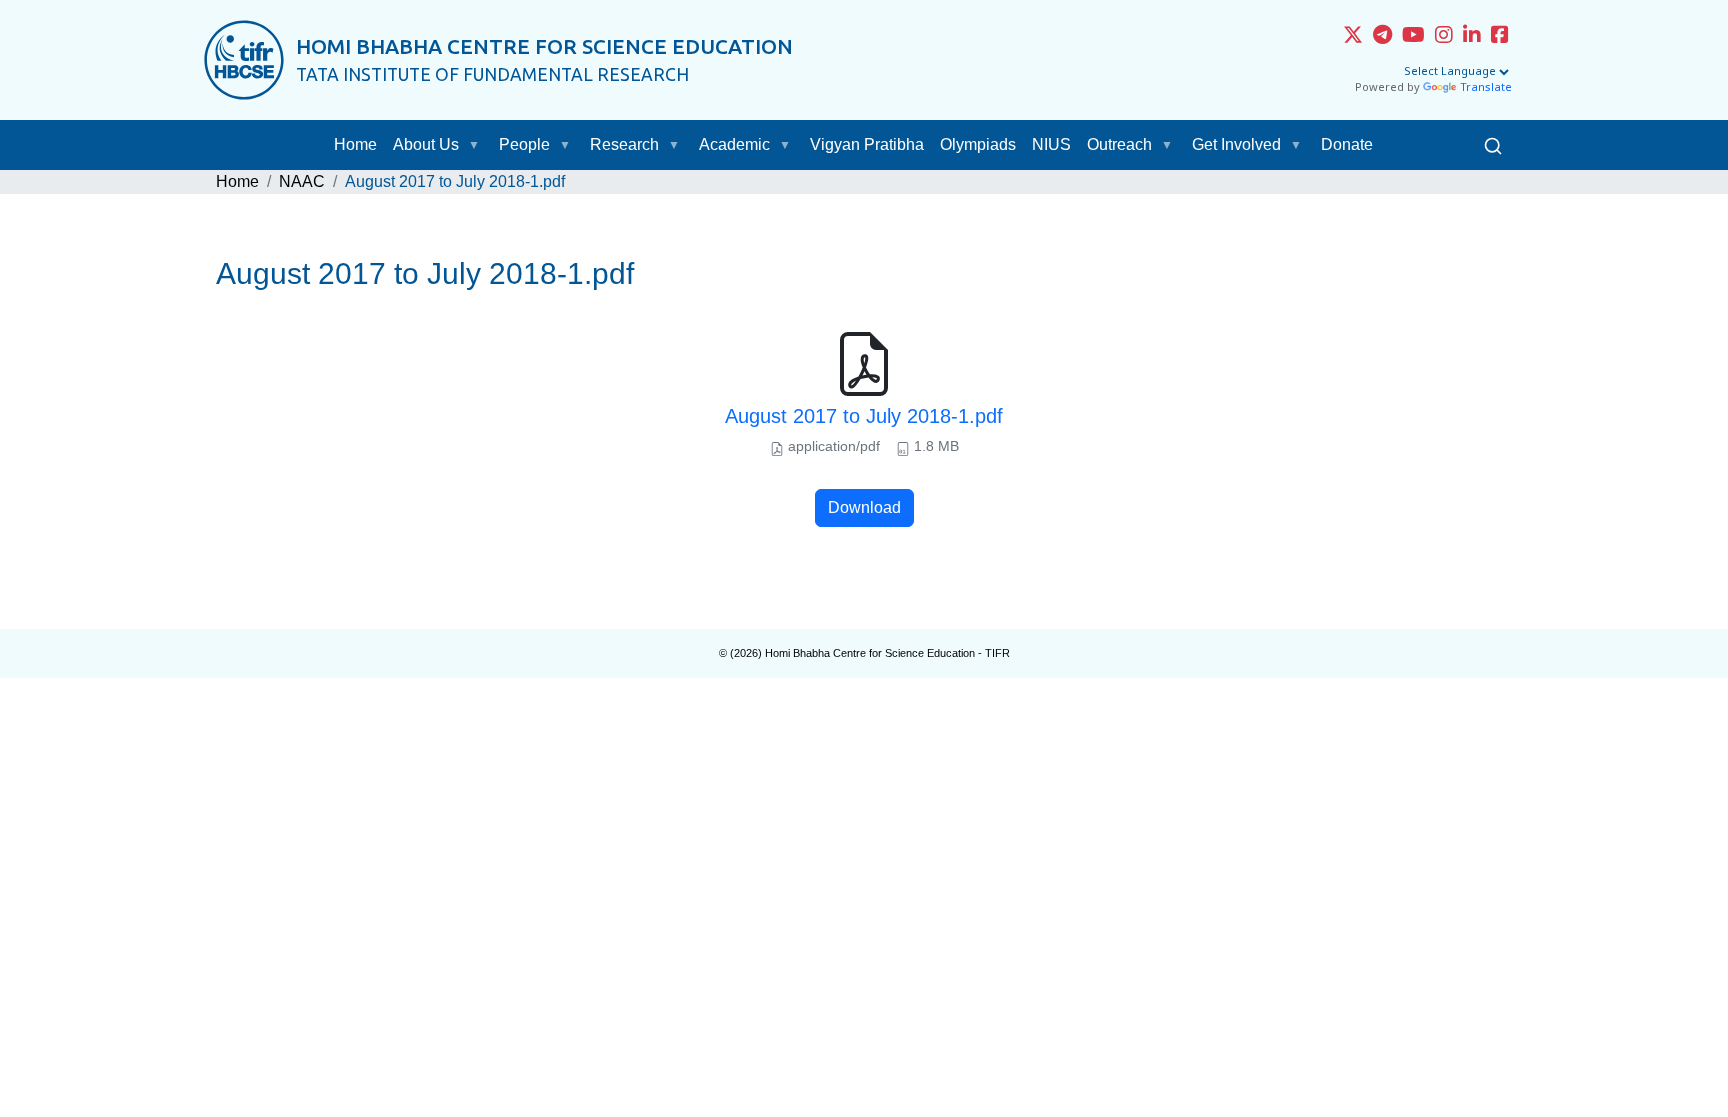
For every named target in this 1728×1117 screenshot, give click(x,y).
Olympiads (978, 144)
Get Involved (1236, 144)
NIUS (1051, 144)
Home (355, 144)
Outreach (1119, 144)
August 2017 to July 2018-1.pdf (864, 416)
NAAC (302, 181)
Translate (1486, 88)
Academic (734, 144)
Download (864, 507)
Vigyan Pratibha (867, 144)
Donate (1347, 144)
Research (624, 144)
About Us (426, 144)
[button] (478, 145)
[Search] (1493, 145)
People (524, 144)
